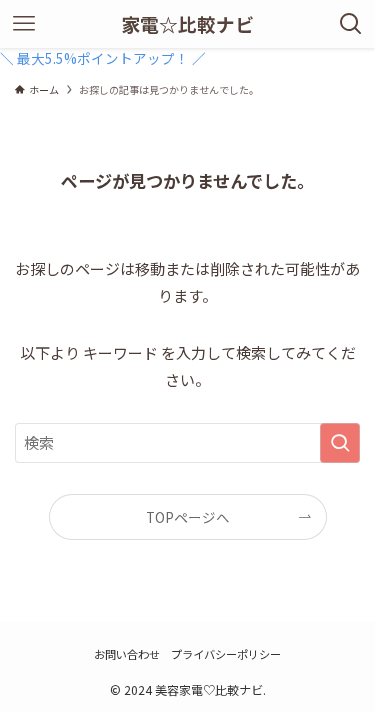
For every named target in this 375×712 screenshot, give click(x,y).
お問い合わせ (127, 654)
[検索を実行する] (340, 443)
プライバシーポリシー (226, 654)
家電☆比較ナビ (187, 24)
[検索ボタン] (351, 24)
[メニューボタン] (24, 24)
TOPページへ (188, 517)
